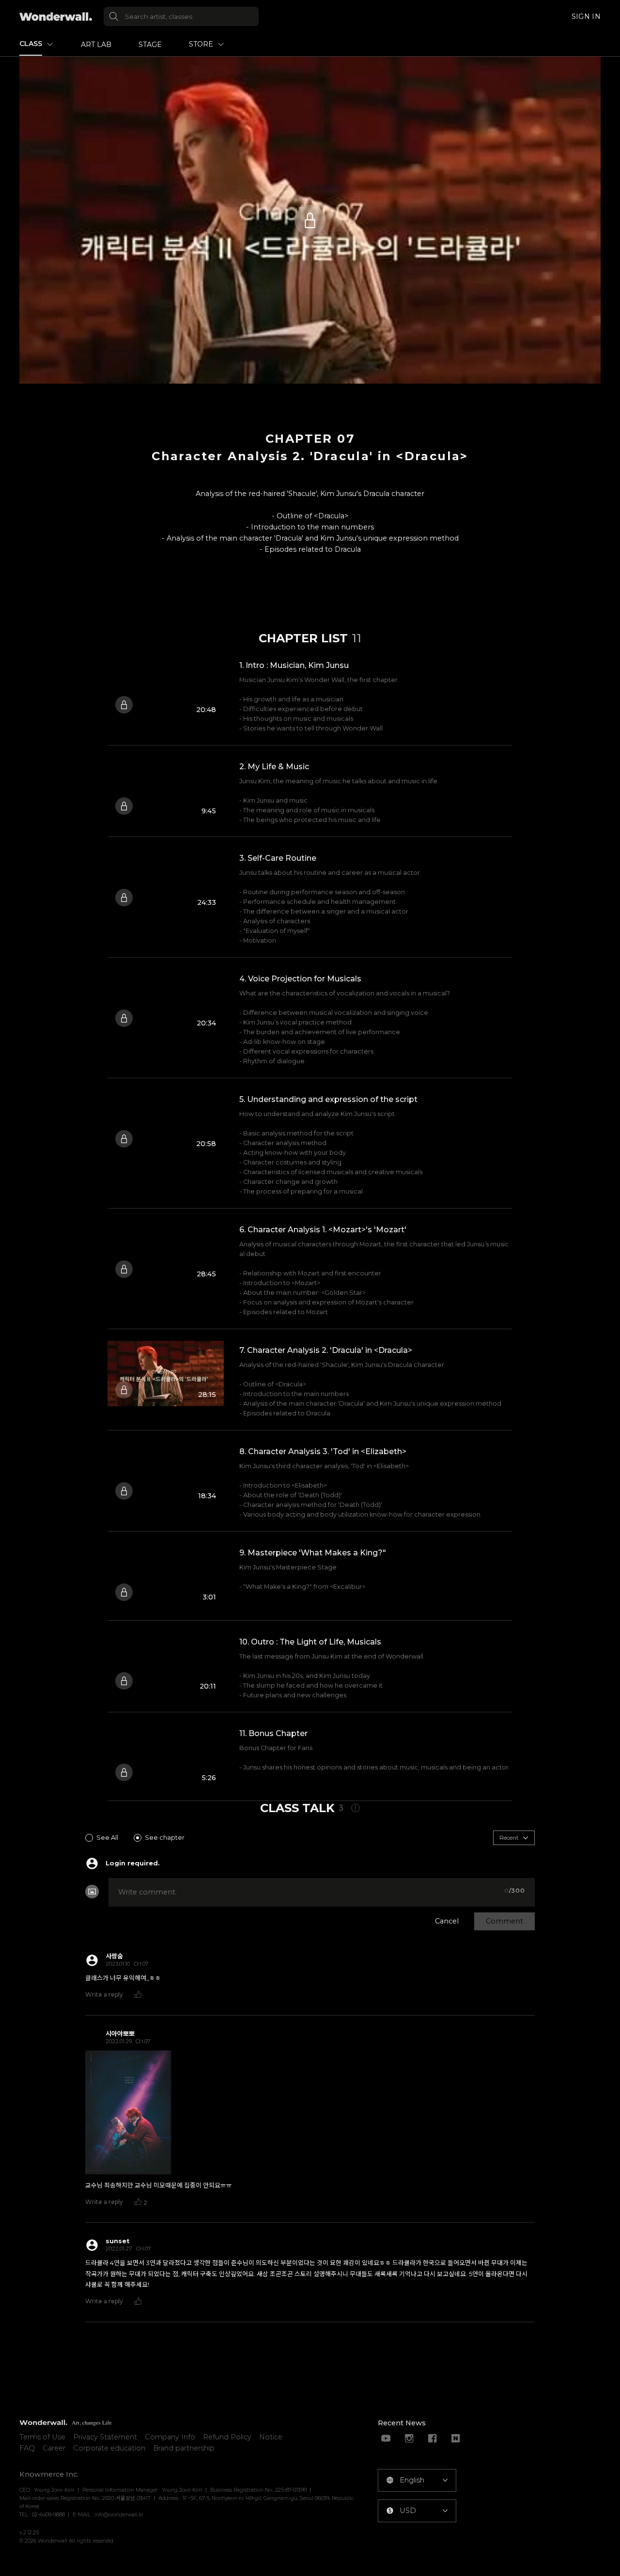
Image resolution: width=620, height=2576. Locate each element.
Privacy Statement (105, 2437)
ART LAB (96, 45)
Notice (271, 2437)
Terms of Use (42, 2437)
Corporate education (109, 2448)
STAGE (150, 45)
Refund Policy (227, 2437)
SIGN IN (586, 16)
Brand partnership (184, 2448)
